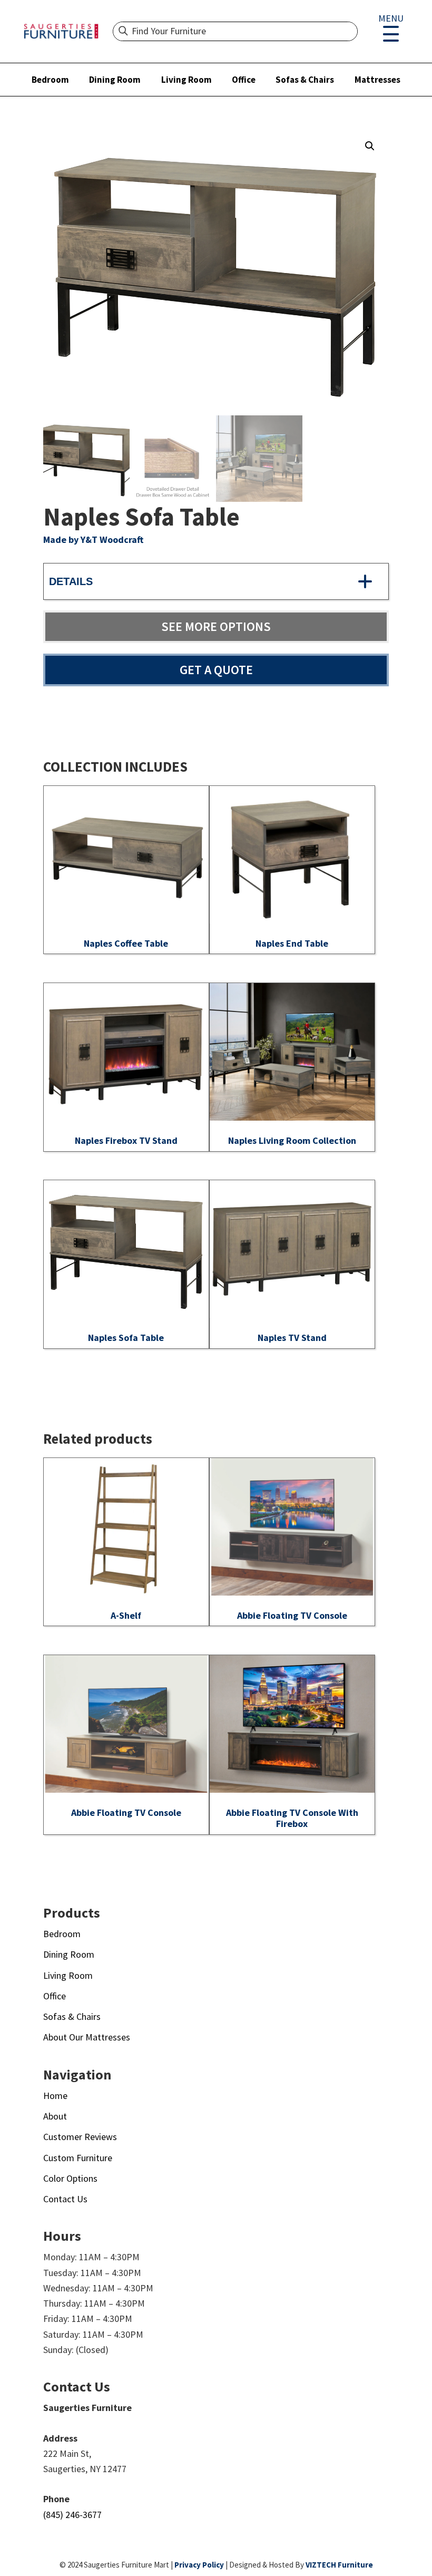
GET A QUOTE (216, 670)
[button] (370, 146)
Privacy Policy (199, 2565)
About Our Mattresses (87, 2037)
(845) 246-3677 (72, 2515)
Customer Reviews (80, 2137)
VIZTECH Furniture (339, 2565)
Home (55, 2096)
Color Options (70, 2178)
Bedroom (50, 80)
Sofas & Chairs (305, 80)
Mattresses (377, 80)
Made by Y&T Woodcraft (93, 539)
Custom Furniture (78, 2158)
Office (244, 80)
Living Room (186, 80)
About (55, 2116)
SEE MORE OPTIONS (216, 626)
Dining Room (115, 80)
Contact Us (65, 2199)
